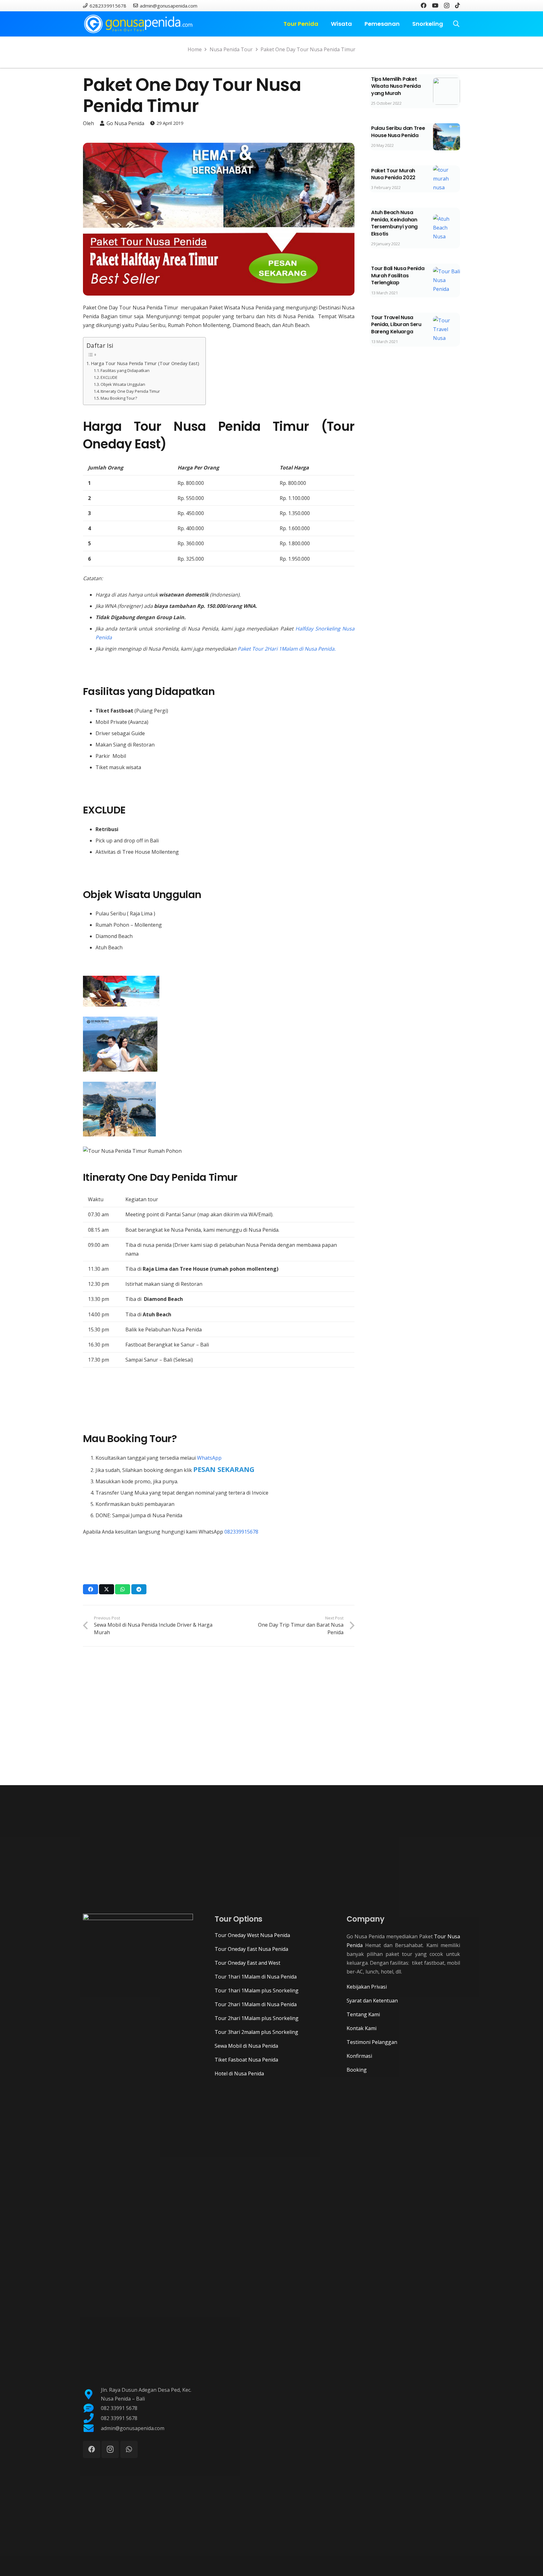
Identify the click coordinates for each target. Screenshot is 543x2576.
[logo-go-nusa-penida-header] (138, 24)
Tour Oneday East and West (247, 1963)
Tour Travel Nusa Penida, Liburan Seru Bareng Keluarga (396, 325)
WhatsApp (209, 1458)
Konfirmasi (359, 2056)
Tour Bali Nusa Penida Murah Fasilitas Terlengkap (398, 275)
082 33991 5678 (119, 2408)
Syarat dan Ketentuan (372, 2001)
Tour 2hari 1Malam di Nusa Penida (256, 2004)
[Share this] (90, 1589)
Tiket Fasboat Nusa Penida (246, 2060)
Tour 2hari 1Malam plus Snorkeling (257, 2018)
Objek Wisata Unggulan (123, 384)
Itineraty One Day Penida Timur (130, 391)
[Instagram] (447, 6)
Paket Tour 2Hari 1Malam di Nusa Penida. (287, 649)
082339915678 (241, 1532)
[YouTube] (435, 5)
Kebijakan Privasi (367, 1987)
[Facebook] (424, 5)
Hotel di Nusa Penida (239, 2074)
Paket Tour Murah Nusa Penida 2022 (393, 174)
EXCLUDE (109, 377)
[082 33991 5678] (92, 2408)
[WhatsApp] (129, 2449)
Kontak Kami (362, 2028)
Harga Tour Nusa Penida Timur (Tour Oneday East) (145, 363)
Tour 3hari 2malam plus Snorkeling (256, 2032)
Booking (357, 2070)
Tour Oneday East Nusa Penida (251, 1949)
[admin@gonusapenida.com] (92, 2428)
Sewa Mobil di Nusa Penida (246, 2046)
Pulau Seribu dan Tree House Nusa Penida (398, 132)
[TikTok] (458, 5)
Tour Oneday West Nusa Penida (252, 1935)
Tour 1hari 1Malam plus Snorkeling (257, 1990)
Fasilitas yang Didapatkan (125, 370)
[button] (322, 24)
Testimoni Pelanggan (372, 2042)
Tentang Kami (363, 2014)
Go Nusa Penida (125, 123)
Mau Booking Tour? (119, 398)
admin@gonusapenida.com (133, 2428)
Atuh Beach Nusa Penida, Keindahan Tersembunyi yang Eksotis (394, 223)
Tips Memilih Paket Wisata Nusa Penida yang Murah (396, 86)
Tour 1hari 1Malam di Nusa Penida (256, 1977)
